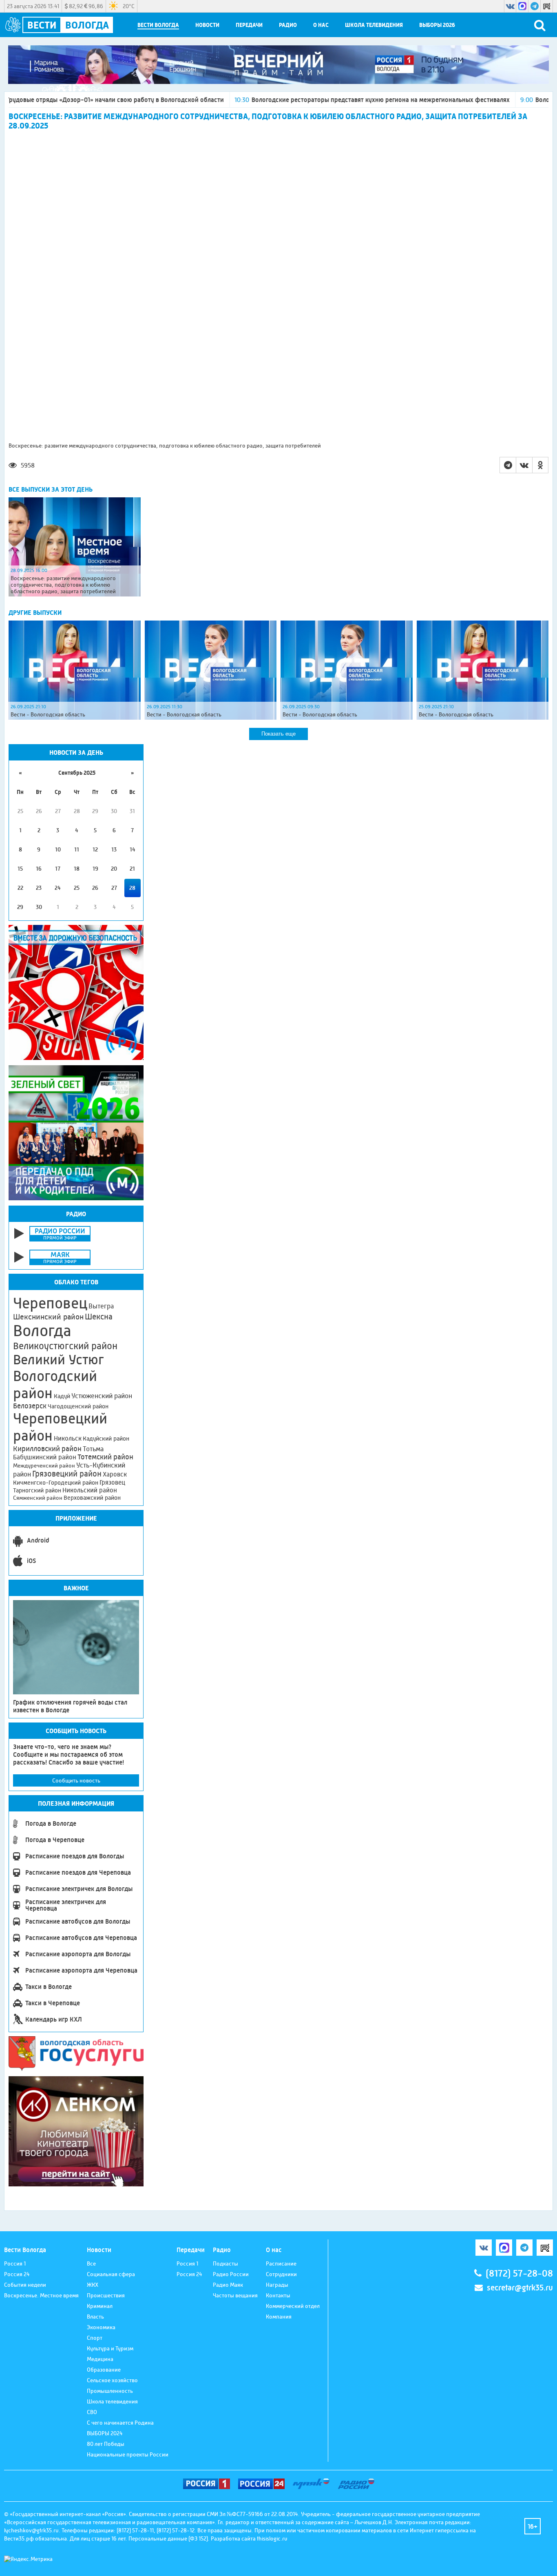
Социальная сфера (111, 2274)
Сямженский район (38, 1498)
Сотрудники (281, 2274)
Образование (104, 2370)
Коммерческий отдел (293, 2306)
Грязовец (112, 1482)
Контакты (278, 2295)
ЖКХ (93, 2285)
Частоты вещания (235, 2295)
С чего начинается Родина (120, 2423)
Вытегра (101, 1306)
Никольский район (90, 1490)
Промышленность (110, 2391)
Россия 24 (17, 2274)
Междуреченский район (44, 1465)
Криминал (100, 2306)
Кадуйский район (106, 1439)
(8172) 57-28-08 (519, 2273)
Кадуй (62, 1396)
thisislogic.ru (272, 2538)
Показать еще (278, 734)
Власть (95, 2317)
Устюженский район (102, 1396)
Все (91, 2263)
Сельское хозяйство (112, 2380)
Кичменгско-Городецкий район (56, 1483)
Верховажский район (92, 1498)
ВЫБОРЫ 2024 (105, 2433)
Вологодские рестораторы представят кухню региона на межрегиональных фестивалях (298, 100)
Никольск (68, 1439)
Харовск (115, 1474)
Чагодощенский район (78, 1406)
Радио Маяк (228, 2285)
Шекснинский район (48, 1317)
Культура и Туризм (110, 2348)
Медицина (100, 2359)
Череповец (50, 1303)
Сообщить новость (76, 1780)
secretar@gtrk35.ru (520, 2288)
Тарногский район (37, 1490)
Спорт (95, 2338)
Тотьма (93, 1449)
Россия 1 (15, 2263)
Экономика (101, 2327)
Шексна (99, 1317)
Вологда (42, 1331)
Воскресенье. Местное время (41, 2295)
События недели (25, 2285)
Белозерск (30, 1406)
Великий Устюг (59, 1360)
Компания (279, 2317)
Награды (277, 2285)
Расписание (281, 2263)
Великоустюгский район (65, 1346)
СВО (92, 2412)
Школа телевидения (374, 25)
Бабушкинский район (45, 1457)
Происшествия (106, 2295)
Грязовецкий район (67, 1474)
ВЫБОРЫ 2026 (437, 25)
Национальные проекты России (128, 2454)
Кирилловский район (47, 1449)
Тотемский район (105, 1457)
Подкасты (225, 2263)
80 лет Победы (106, 2444)
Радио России (231, 2274)
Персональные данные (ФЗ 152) (168, 2538)
